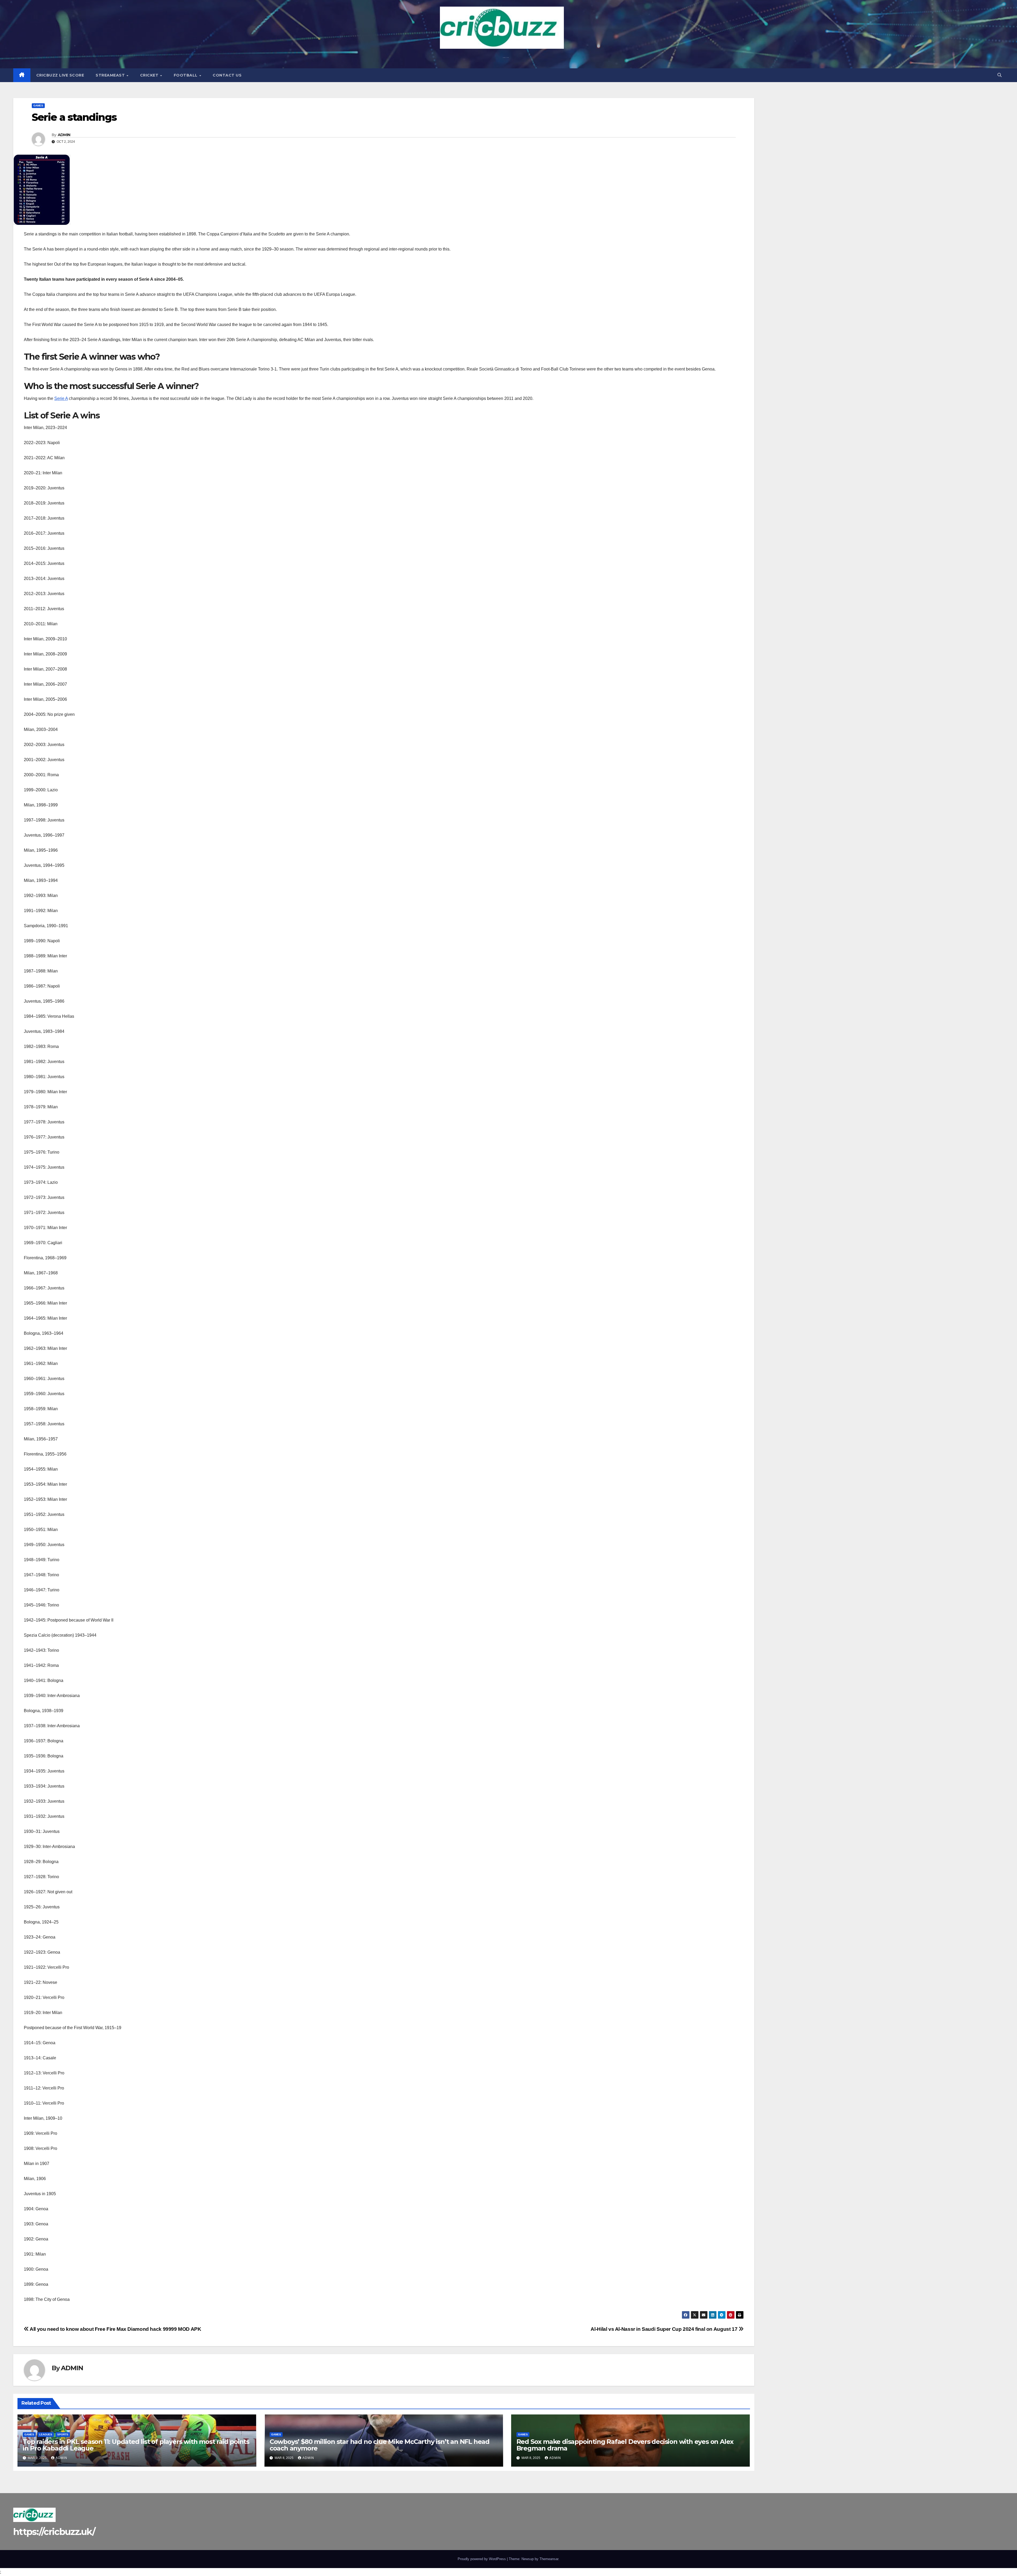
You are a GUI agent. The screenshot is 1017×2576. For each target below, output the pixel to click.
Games (38, 106)
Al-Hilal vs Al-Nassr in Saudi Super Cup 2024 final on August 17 (664, 2329)
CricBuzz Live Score (60, 75)
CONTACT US (227, 75)
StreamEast (111, 75)
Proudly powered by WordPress (482, 2559)
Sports (63, 2434)
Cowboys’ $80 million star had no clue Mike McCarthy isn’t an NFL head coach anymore (380, 2445)
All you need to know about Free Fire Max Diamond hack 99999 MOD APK (115, 2329)
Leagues (46, 2434)
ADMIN (64, 135)
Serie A (61, 398)
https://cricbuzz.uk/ (54, 2532)
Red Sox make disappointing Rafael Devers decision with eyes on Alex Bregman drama (625, 2445)
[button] (1000, 75)
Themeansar (549, 2559)
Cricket (150, 75)
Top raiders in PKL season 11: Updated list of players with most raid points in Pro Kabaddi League (136, 2445)
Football (186, 75)
